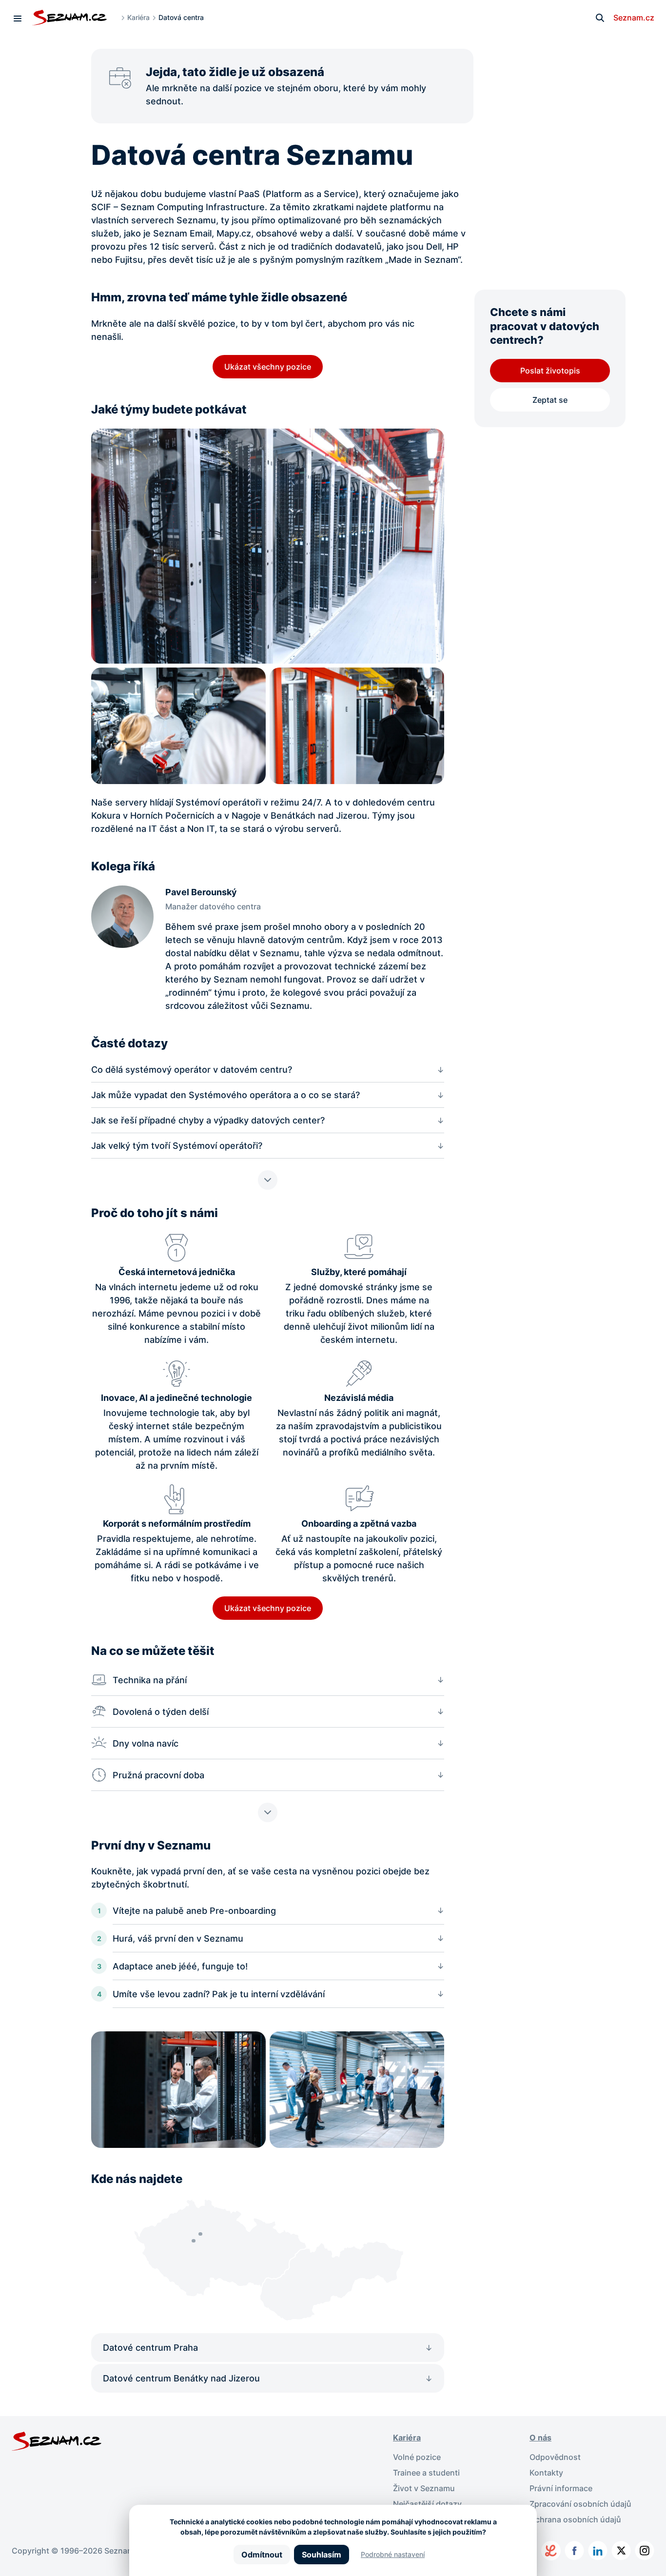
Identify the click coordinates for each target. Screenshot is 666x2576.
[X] (621, 2551)
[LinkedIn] (598, 2551)
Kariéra (138, 17)
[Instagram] (645, 2551)
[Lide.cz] (551, 2551)
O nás (540, 2438)
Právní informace (561, 2488)
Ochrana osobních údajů (575, 2519)
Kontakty (546, 2473)
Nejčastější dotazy (427, 2504)
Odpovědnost (555, 2457)
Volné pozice (417, 2457)
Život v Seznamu (424, 2488)
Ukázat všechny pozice (268, 367)
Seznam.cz (634, 18)
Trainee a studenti (426, 2473)
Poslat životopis (550, 371)
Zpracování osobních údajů (580, 2504)
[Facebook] (574, 2551)
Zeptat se (550, 400)
